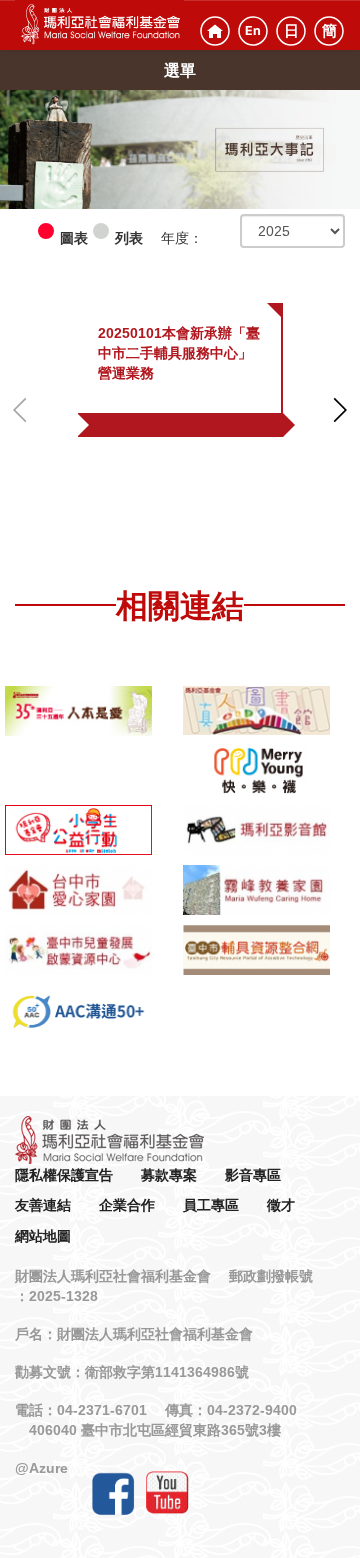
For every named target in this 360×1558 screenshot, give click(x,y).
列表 (129, 238)
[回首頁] (215, 31)
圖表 (74, 238)
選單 (180, 70)
